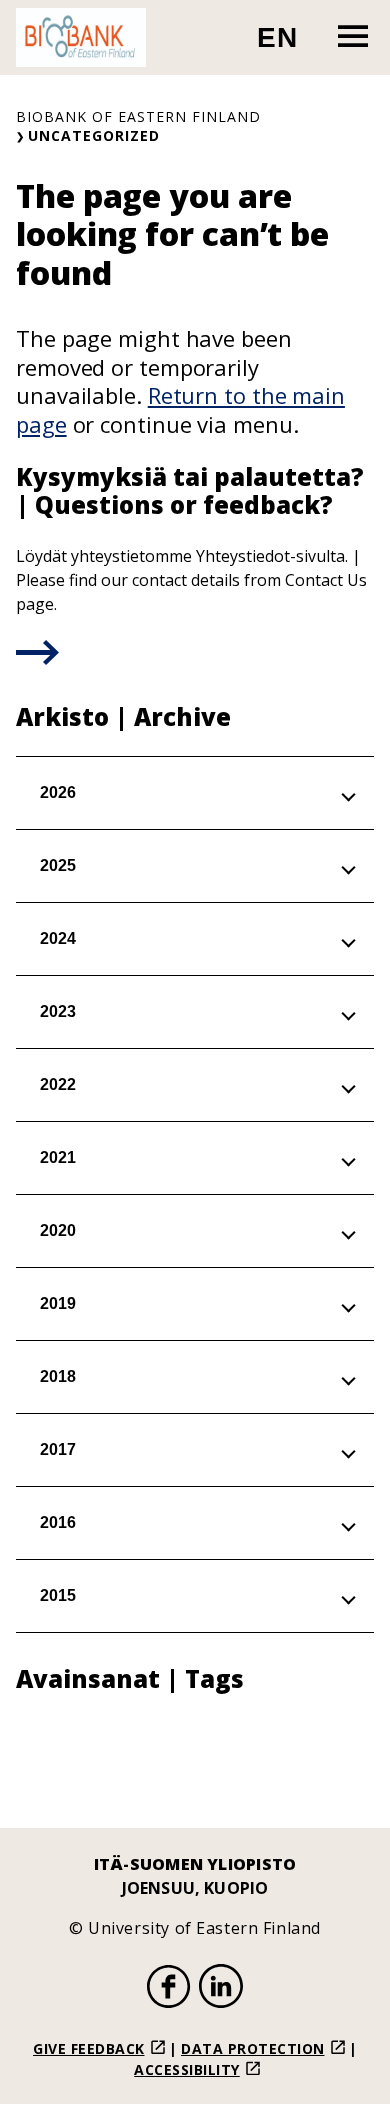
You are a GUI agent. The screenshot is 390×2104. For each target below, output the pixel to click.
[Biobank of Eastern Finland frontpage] (81, 37)
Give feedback (89, 2048)
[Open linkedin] (221, 1989)
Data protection (253, 2048)
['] (37, 659)
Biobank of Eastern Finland (138, 116)
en (286, 45)
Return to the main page (180, 409)
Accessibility (187, 2069)
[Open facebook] (169, 1989)
